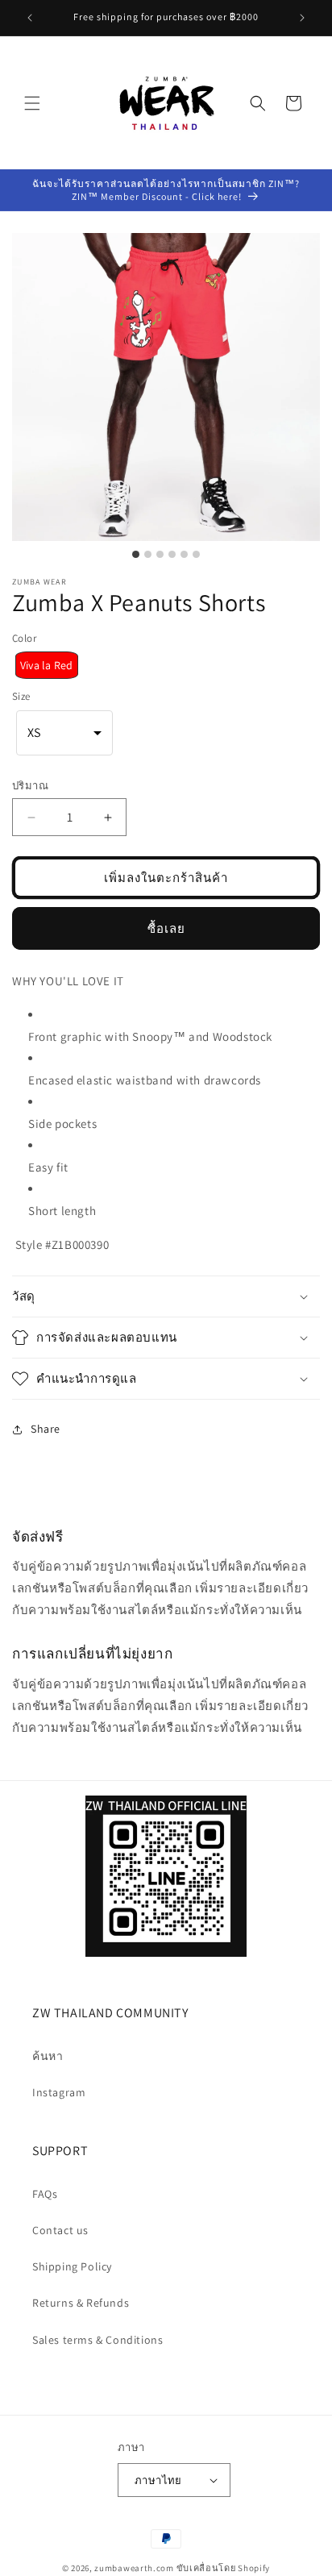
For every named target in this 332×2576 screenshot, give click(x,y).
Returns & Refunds (81, 2303)
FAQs (45, 2194)
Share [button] (46, 1429)
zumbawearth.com (134, 2568)
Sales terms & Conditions (98, 2340)
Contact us (60, 2230)
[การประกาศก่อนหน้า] (30, 18)
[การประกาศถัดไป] (302, 18)
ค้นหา (48, 2056)
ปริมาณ (30, 786)
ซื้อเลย (166, 928)
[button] (32, 103)
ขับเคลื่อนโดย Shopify (224, 2568)
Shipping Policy (72, 2266)
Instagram (59, 2092)
